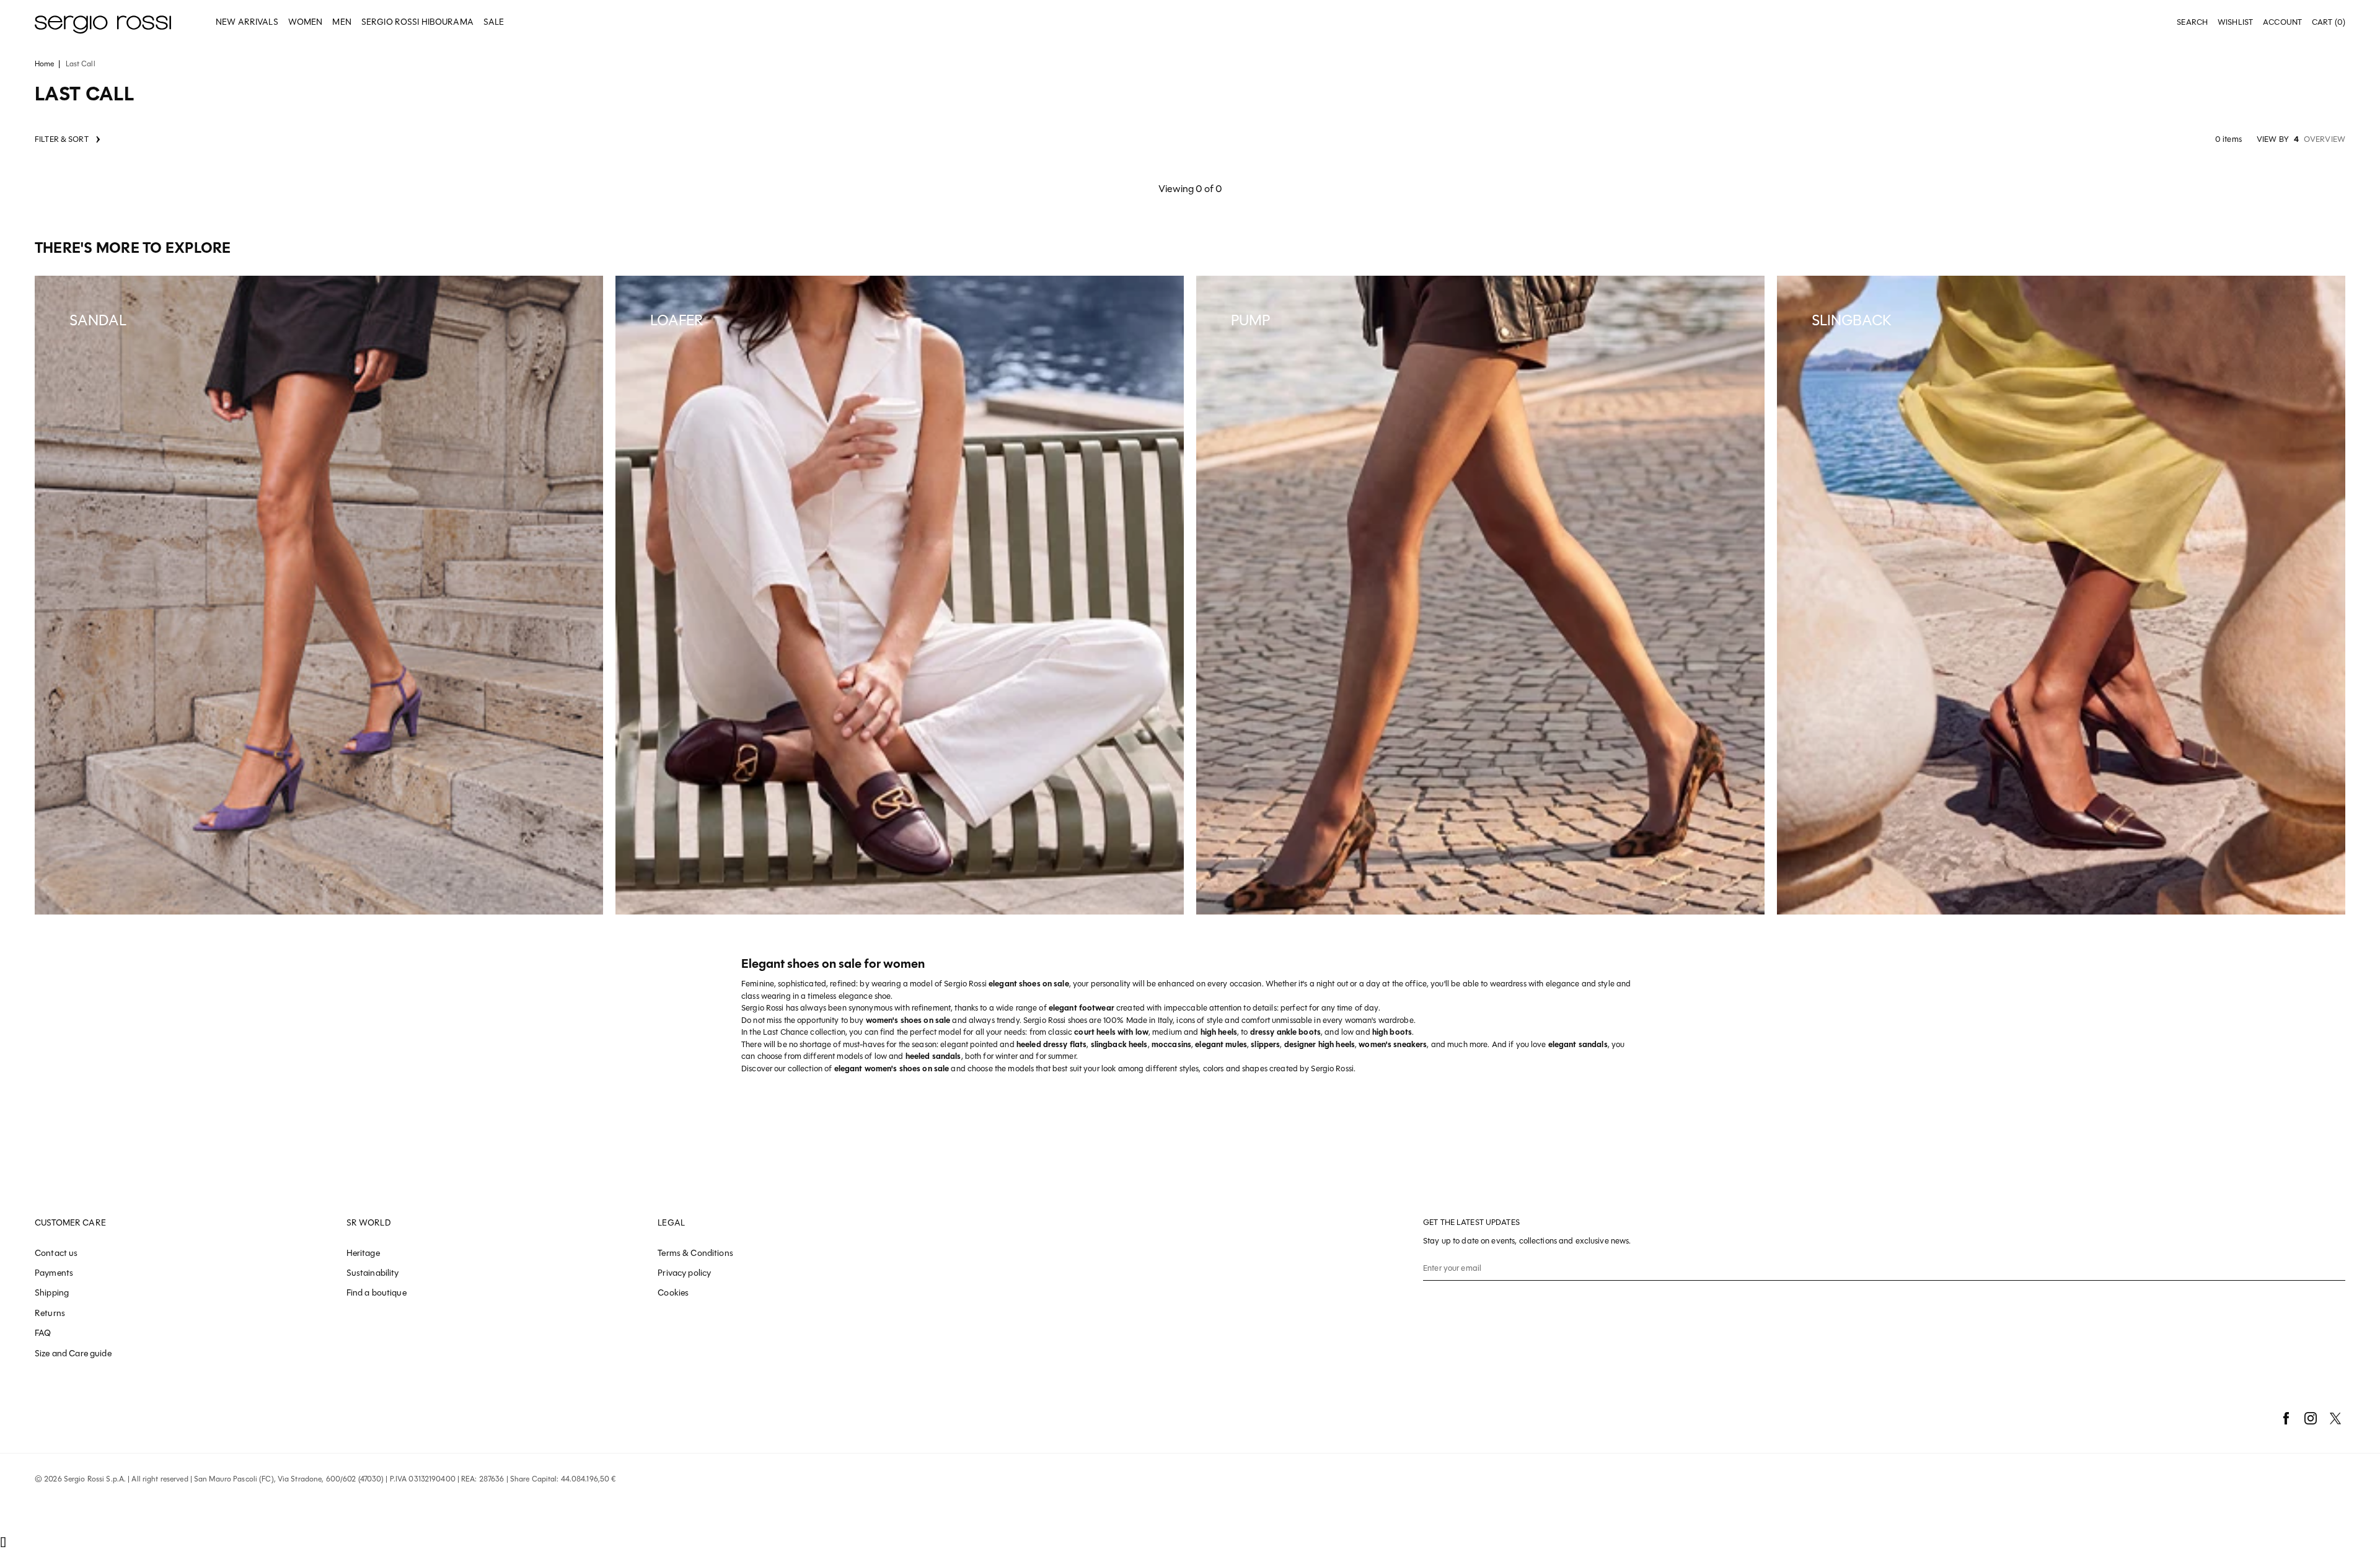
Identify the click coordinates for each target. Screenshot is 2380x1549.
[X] (2335, 1418)
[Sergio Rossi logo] (103, 23)
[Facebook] (2286, 1418)
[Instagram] (2311, 1418)
